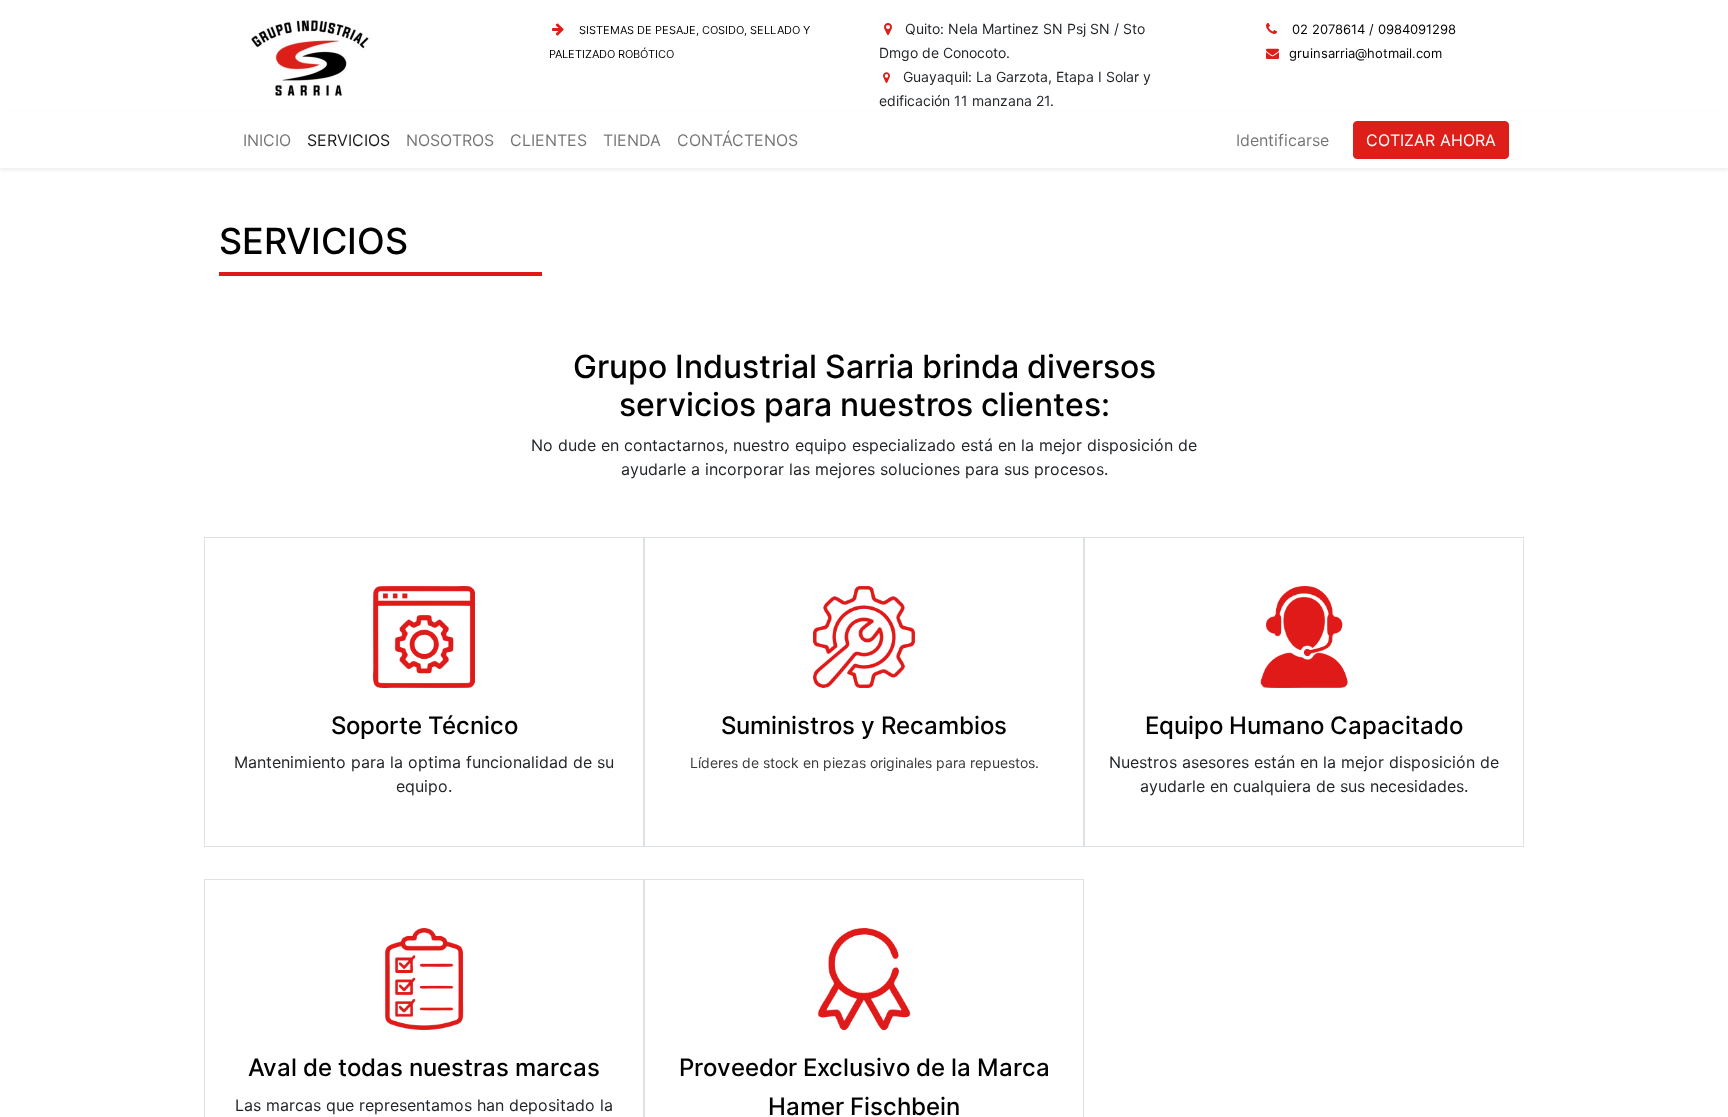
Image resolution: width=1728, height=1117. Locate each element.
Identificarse (1282, 140)
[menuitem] (267, 140)
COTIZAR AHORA (1431, 140)
